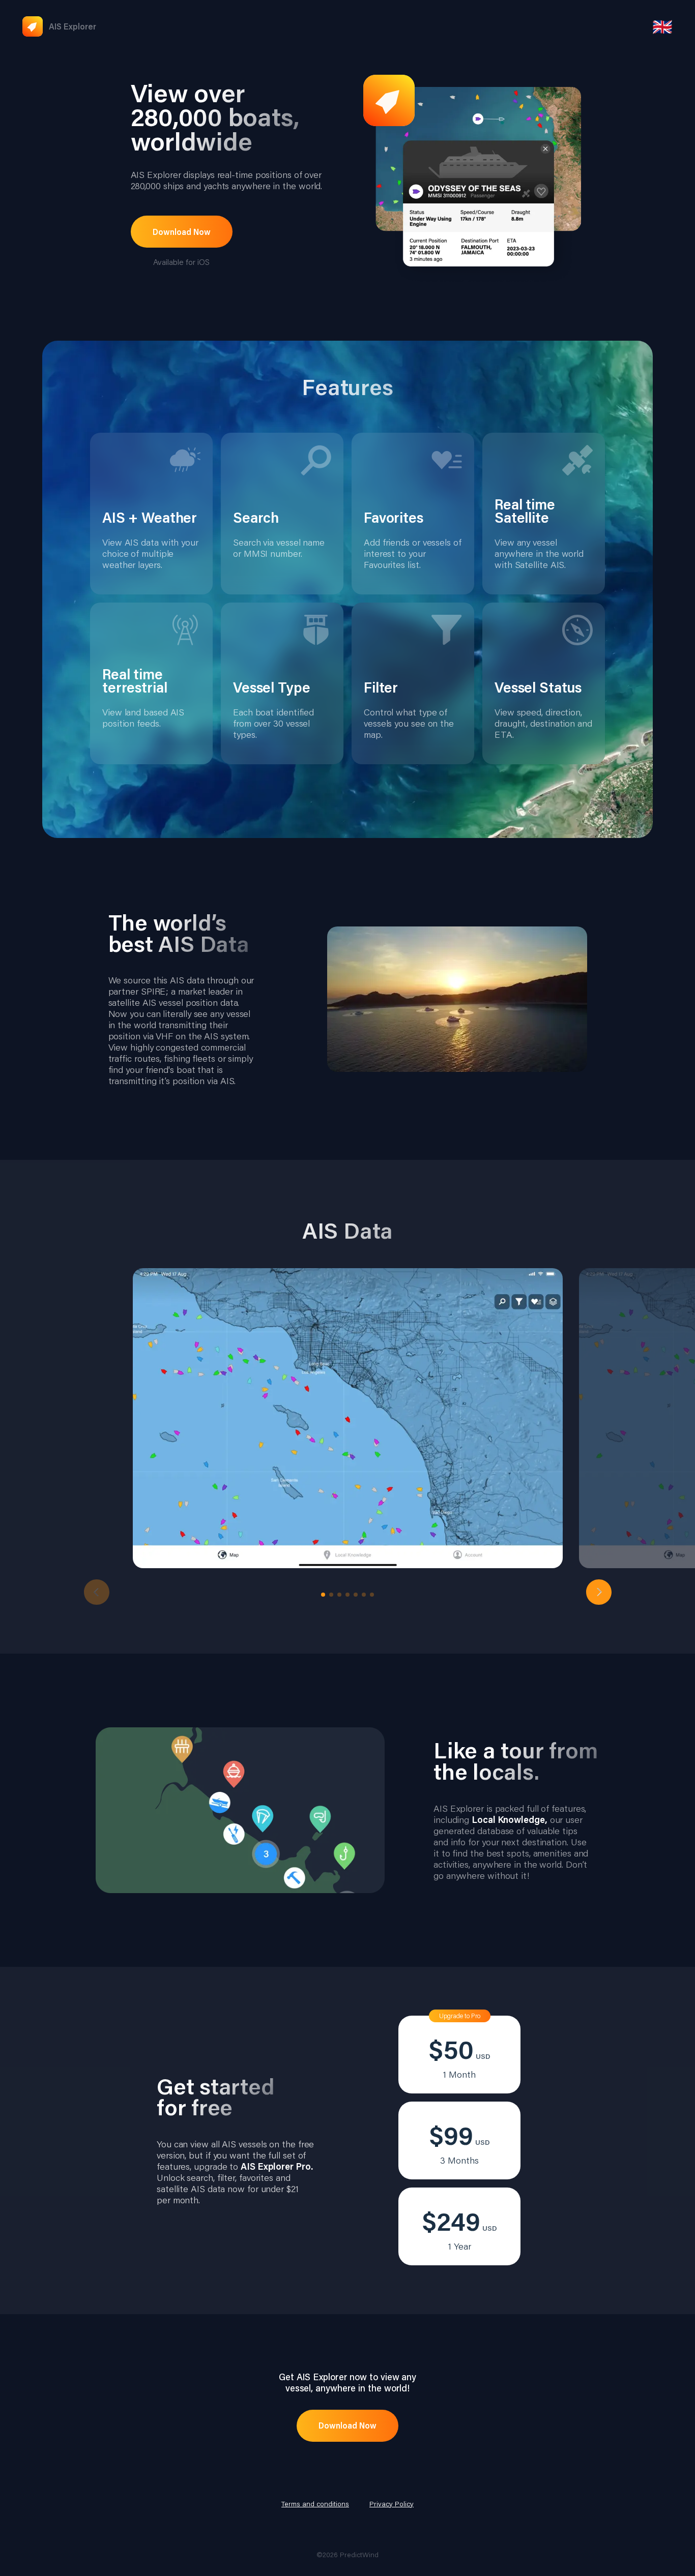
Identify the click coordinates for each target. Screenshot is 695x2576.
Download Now (182, 232)
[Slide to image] (323, 1595)
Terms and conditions (315, 2504)
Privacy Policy (392, 2504)
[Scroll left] (97, 1592)
